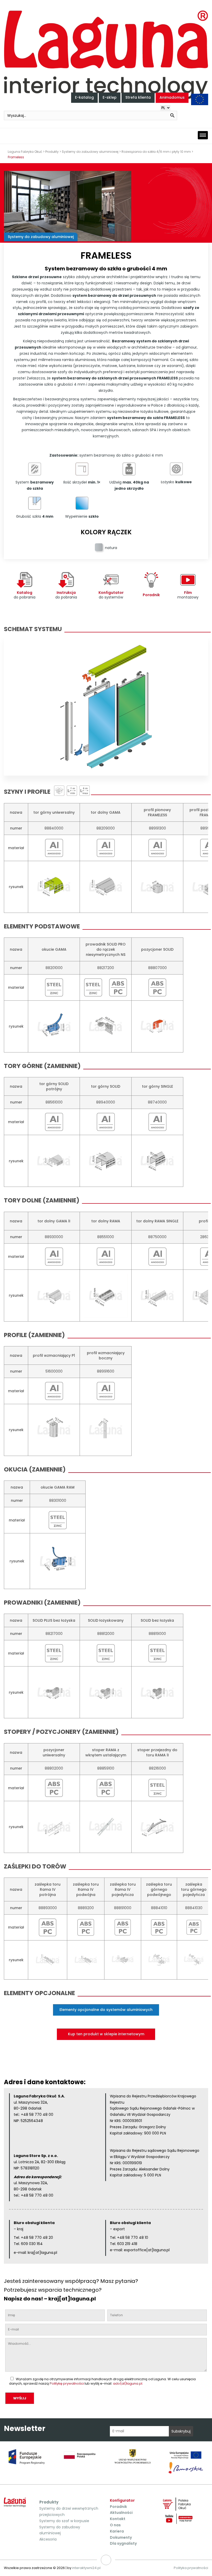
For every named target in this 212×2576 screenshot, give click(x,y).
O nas (115, 2525)
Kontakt (118, 2519)
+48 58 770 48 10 (133, 2238)
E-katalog (84, 97)
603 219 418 (127, 2244)
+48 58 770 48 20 (37, 2238)
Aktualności (121, 2513)
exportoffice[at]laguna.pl (147, 2250)
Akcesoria (48, 2539)
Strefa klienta (138, 97)
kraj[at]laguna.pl (42, 2253)
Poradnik (118, 2507)
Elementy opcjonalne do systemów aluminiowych (106, 2010)
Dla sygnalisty (123, 2543)
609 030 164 (32, 2244)
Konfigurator (122, 2500)
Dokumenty (121, 2537)
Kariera (117, 2531)
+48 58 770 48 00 (37, 2115)
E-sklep (110, 97)
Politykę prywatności (67, 2383)
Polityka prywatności (191, 2568)
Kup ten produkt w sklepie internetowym (106, 2034)
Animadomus (172, 97)
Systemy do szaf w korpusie (64, 2521)
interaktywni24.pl (86, 2568)
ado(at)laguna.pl (128, 2383)
